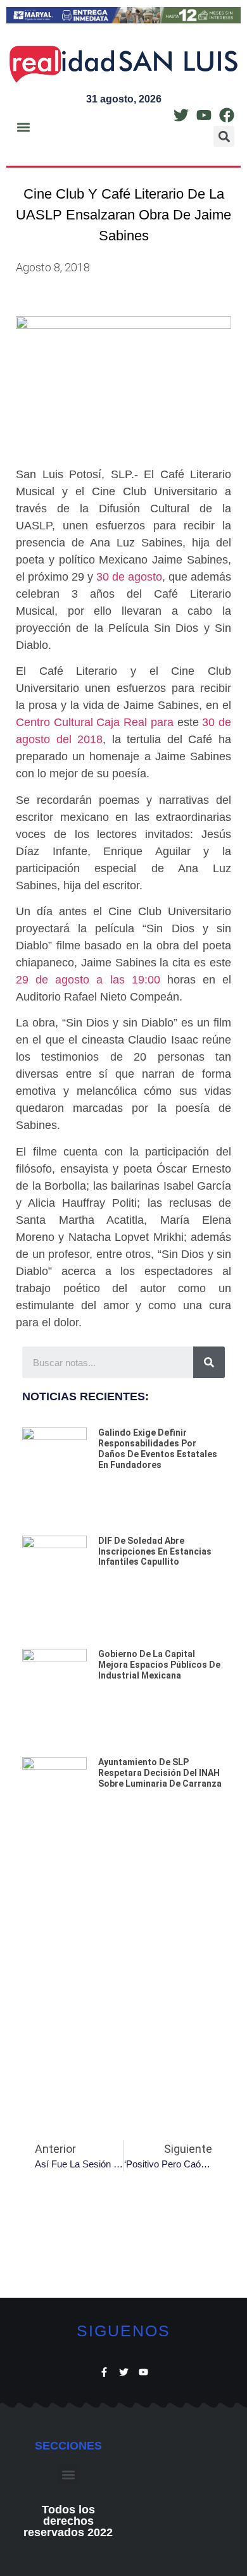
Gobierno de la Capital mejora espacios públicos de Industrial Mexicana (159, 1665)
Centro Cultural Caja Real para (95, 722)
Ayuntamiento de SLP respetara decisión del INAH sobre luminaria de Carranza (160, 1773)
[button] (23, 127)
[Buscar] (209, 1362)
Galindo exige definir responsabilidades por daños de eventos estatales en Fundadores (158, 1448)
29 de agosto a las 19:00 (88, 980)
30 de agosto (129, 577)
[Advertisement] (123, 1979)
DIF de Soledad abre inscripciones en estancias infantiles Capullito (155, 1551)
